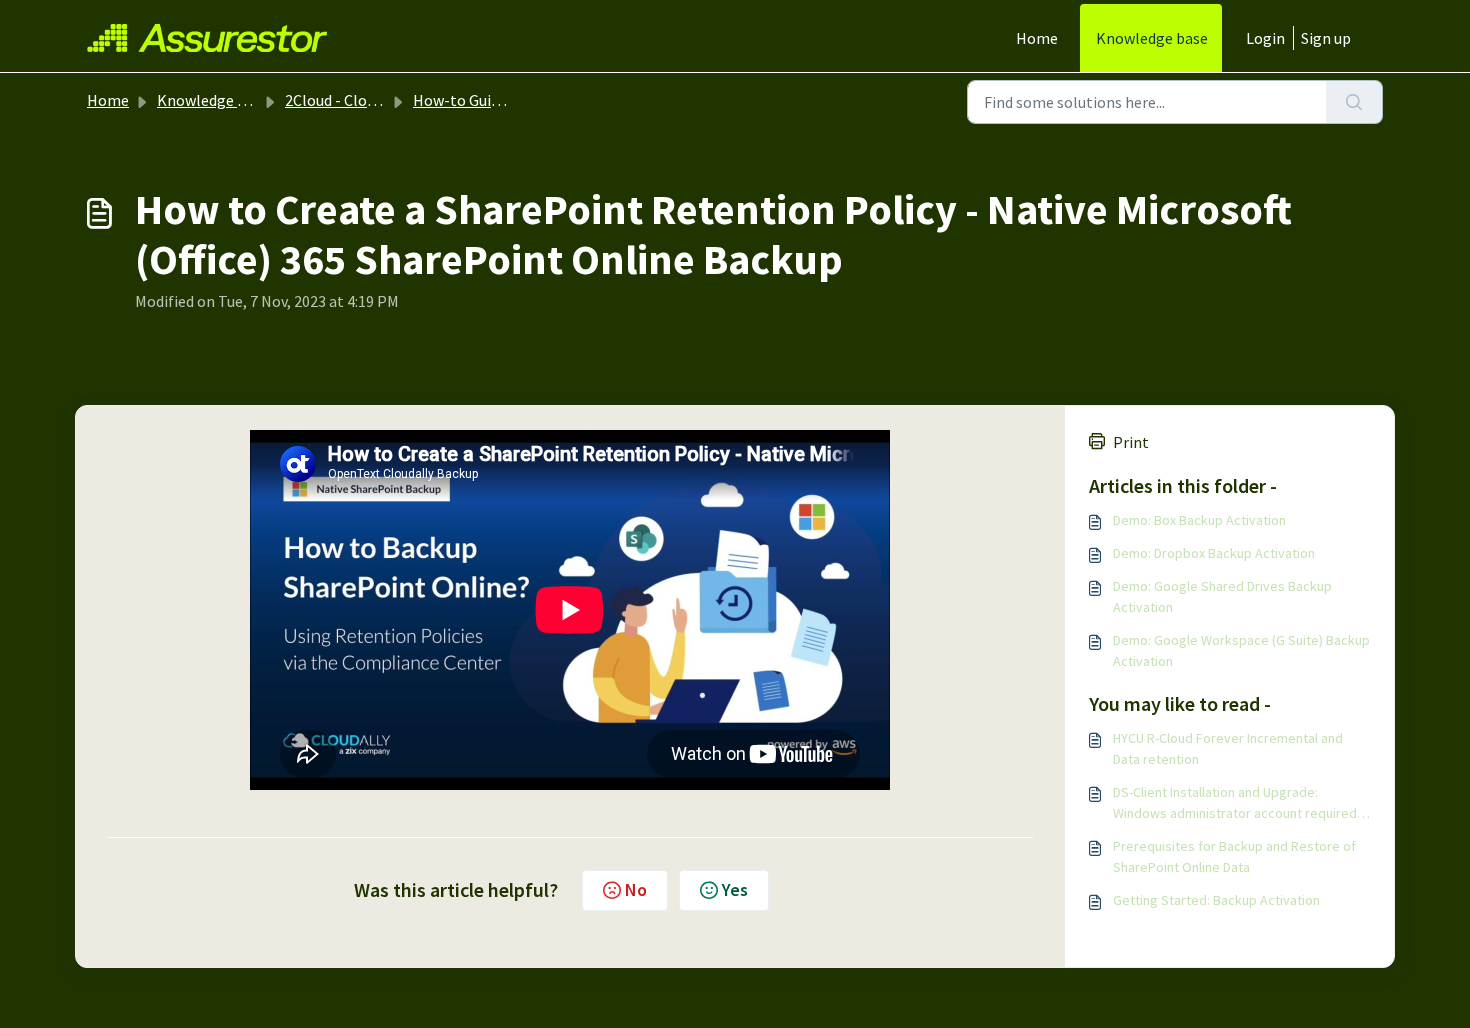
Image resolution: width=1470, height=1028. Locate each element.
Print (1131, 442)
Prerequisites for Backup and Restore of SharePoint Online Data (1234, 856)
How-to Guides (463, 100)
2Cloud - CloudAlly (347, 100)
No (636, 889)
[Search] (1354, 102)
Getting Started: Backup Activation (1216, 900)
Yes (735, 889)
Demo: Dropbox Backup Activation (1214, 553)
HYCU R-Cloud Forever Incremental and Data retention (1228, 748)
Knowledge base (1152, 38)
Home (1037, 38)
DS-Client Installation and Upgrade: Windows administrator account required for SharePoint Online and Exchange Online (1240, 803)
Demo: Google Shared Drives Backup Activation (1222, 596)
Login (1265, 38)
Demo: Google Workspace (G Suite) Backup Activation (1241, 650)
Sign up (1326, 38)
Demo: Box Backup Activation (1199, 520)
